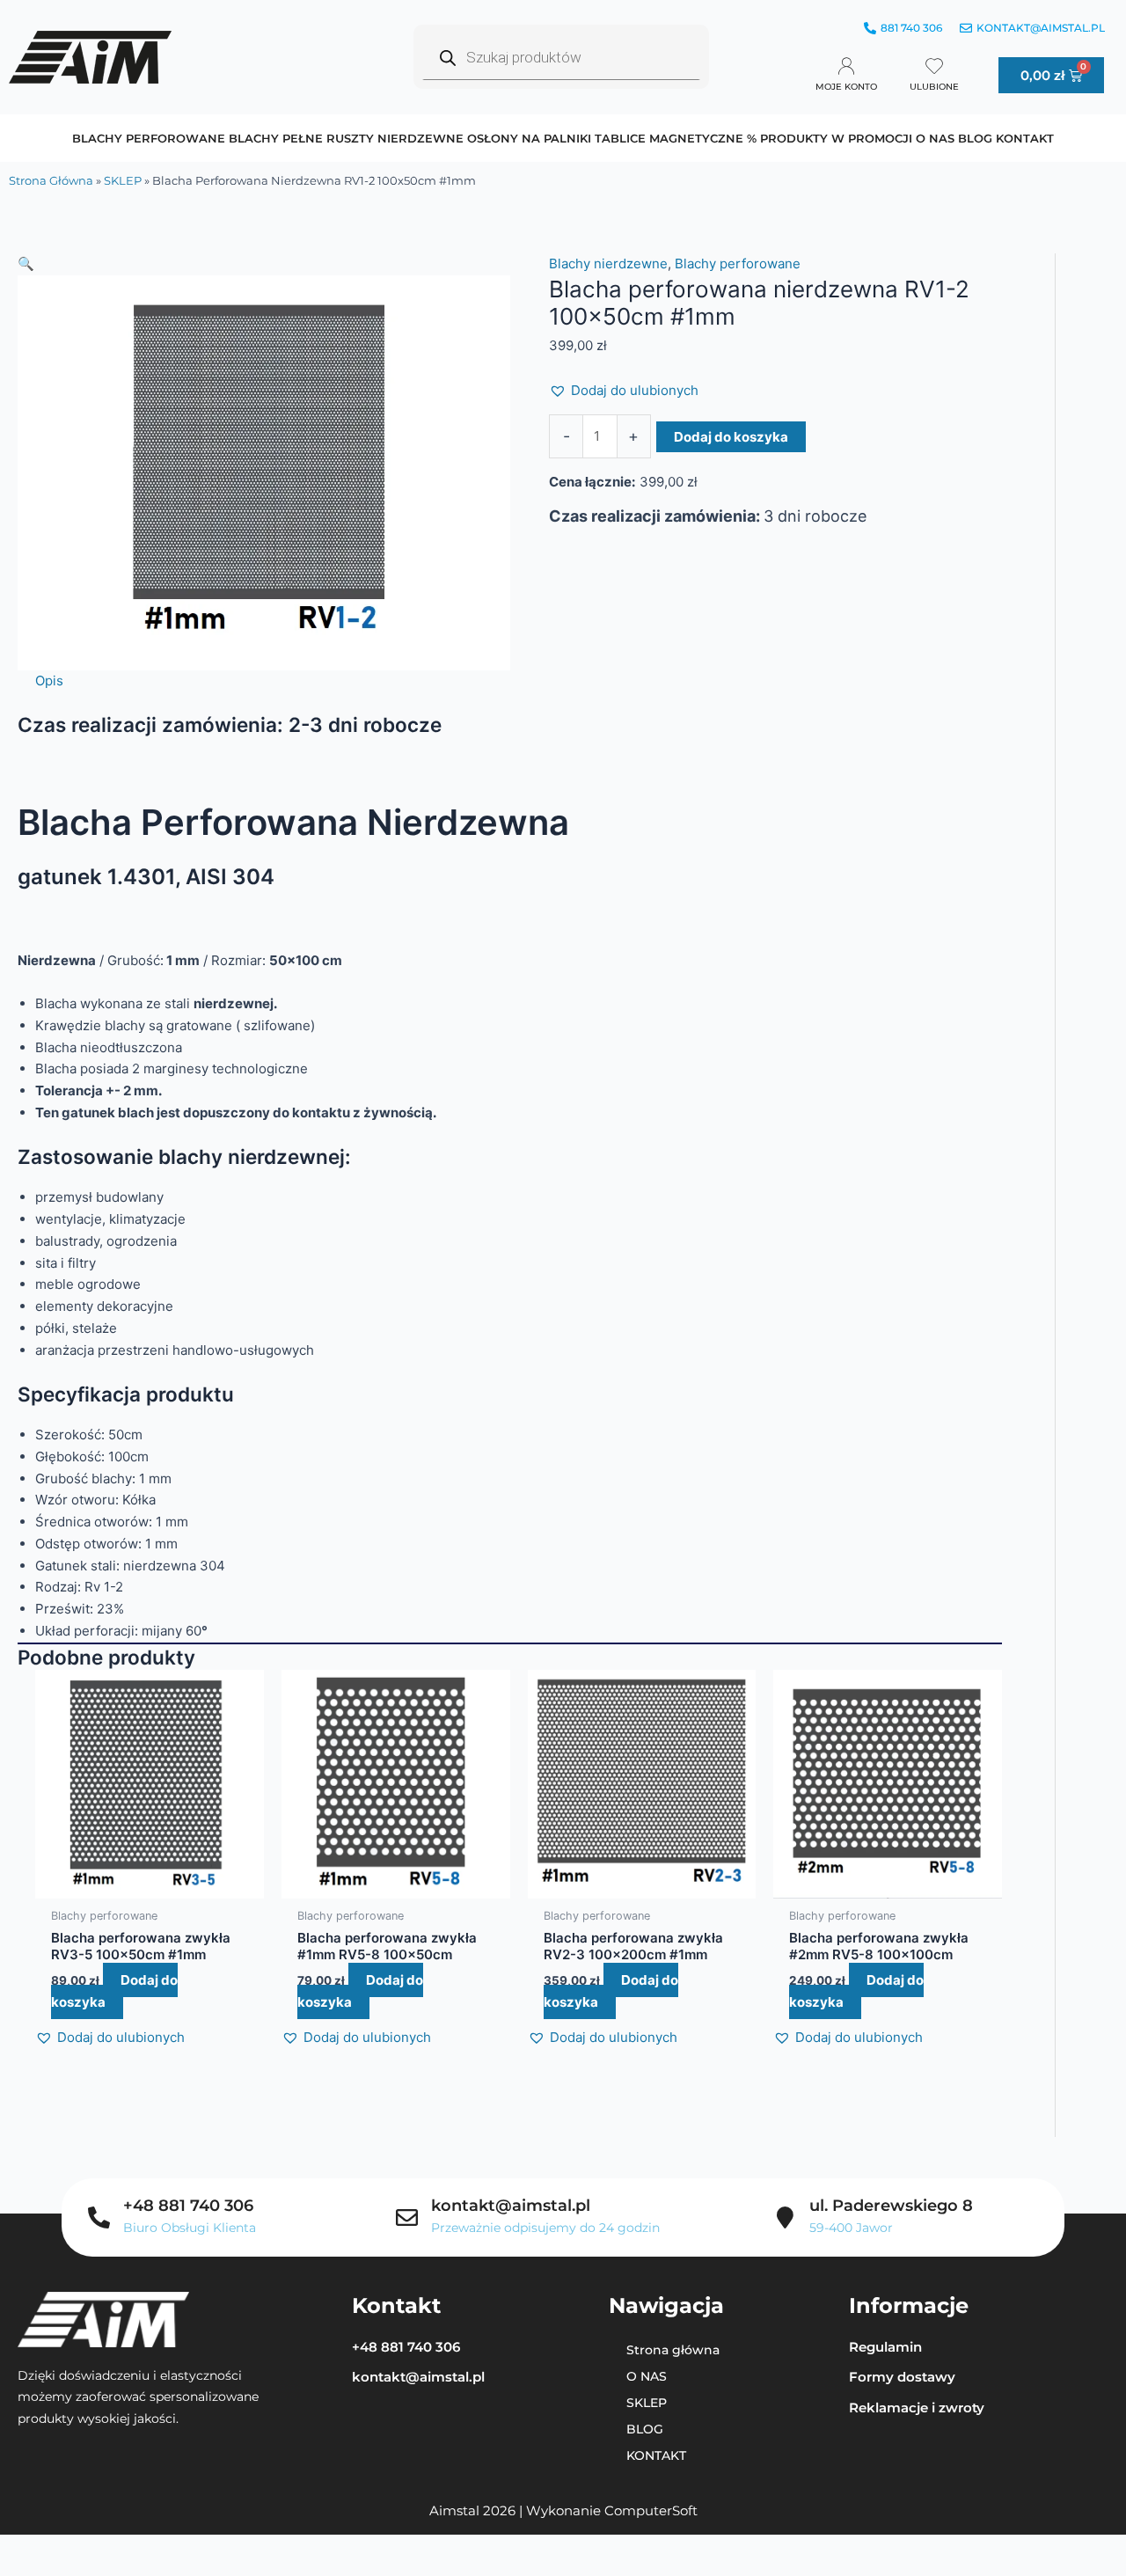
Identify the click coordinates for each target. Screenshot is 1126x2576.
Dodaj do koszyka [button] (114, 1991)
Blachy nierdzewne (608, 263)
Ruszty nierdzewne (395, 138)
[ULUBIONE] (934, 66)
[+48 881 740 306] (99, 2217)
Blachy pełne (276, 138)
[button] (264, 264)
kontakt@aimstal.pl (511, 2206)
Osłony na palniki (529, 138)
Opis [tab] (49, 681)
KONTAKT (1025, 138)
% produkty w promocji (830, 138)
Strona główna (51, 181)
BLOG (975, 138)
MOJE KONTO (846, 87)
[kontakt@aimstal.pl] (407, 2217)
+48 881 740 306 (188, 2206)
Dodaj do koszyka (731, 437)
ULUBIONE (934, 87)
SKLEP (123, 181)
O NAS (935, 138)
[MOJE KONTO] (846, 66)
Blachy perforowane (149, 138)
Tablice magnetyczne (669, 138)
